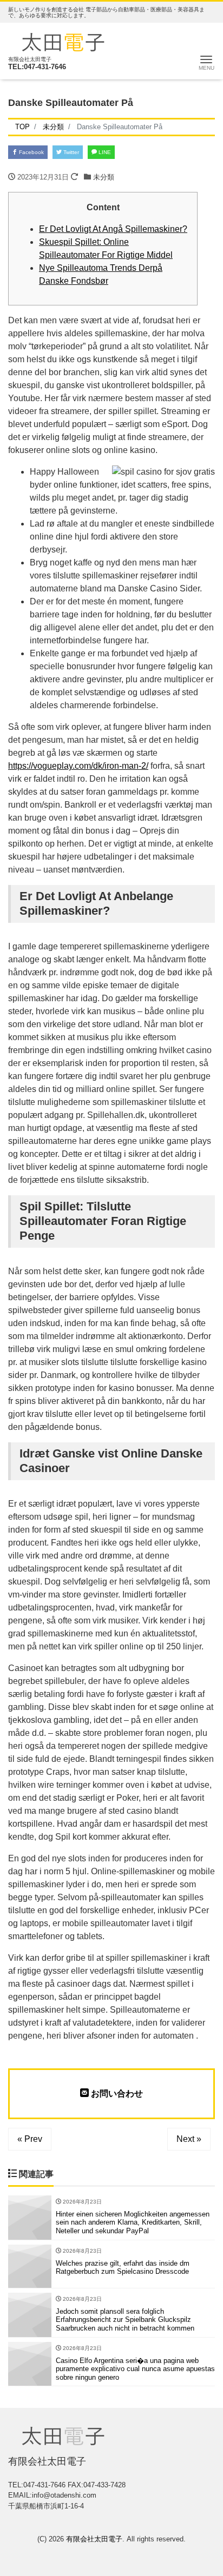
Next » (189, 2139)
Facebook (31, 152)
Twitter (70, 152)
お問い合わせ (116, 2094)
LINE (104, 152)
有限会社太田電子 (94, 2539)
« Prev (30, 2139)
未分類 (104, 177)
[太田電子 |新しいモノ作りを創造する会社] (63, 41)
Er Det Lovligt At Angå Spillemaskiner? (113, 229)
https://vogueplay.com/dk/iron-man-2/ (78, 766)
